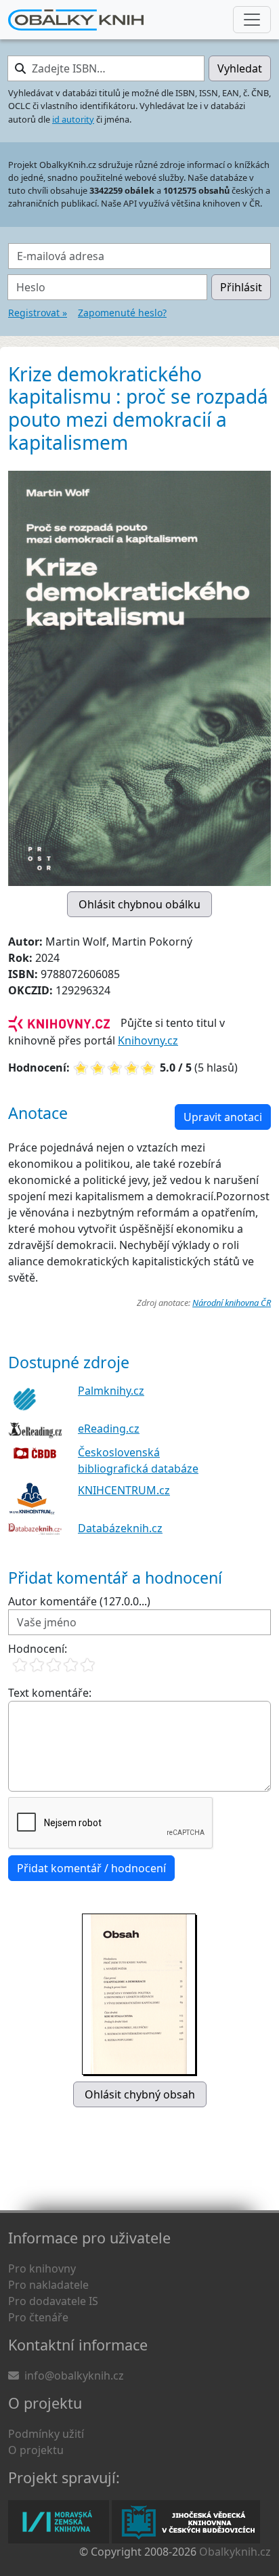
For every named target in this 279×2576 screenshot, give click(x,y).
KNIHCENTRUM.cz (124, 1490)
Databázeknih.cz (120, 1528)
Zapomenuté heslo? (122, 313)
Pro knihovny (42, 2268)
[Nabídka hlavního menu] (252, 20)
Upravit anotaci (223, 1117)
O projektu (36, 2450)
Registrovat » (38, 313)
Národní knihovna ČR (232, 1303)
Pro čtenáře (38, 2317)
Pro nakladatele (48, 2285)
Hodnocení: (38, 1649)
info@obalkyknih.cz (74, 2376)
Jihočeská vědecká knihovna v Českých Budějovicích (186, 2522)
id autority (73, 119)
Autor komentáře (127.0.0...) (79, 1601)
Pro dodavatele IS (53, 2301)
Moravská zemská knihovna (59, 2522)
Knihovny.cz (148, 1040)
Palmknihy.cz (111, 1391)
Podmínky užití (46, 2434)
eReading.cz (109, 1429)
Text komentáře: (50, 1693)
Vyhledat (240, 68)
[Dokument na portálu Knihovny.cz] (59, 1023)
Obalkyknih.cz (235, 2552)
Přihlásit (241, 287)
